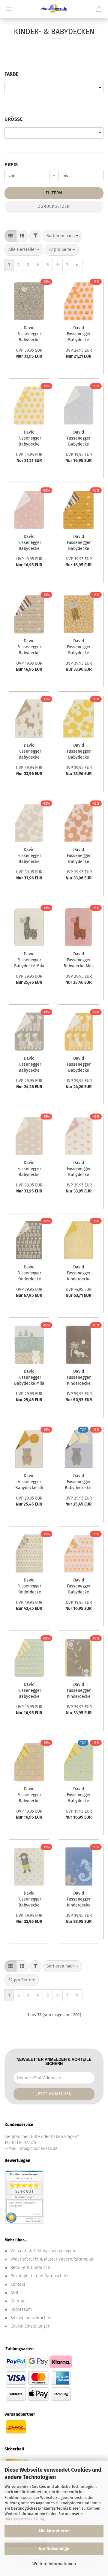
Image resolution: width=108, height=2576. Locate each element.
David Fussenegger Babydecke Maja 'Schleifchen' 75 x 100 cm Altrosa (79, 1169)
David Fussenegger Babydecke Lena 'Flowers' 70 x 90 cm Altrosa (79, 856)
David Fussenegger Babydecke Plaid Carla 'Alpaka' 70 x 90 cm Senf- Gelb (79, 1065)
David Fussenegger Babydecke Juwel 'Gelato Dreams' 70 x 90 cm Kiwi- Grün (29, 1691)
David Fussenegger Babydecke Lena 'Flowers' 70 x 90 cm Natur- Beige (29, 856)
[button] (10, 236)
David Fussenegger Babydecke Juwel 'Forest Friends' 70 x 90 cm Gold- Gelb (79, 543)
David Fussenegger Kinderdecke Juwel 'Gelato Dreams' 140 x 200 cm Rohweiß (29, 1587)
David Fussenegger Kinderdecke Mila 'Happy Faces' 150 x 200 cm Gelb (79, 1274)
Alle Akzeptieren (54, 2531)
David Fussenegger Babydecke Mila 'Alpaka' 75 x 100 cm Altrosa (79, 961)
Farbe (12, 74)
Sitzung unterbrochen (31, 2318)
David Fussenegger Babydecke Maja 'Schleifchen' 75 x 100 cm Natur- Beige (29, 1169)
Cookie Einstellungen (30, 2326)
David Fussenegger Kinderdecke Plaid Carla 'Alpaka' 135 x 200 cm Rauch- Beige (29, 1274)
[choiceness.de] (54, 9)
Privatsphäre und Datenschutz (39, 2276)
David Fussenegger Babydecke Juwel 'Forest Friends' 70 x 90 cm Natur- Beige (29, 648)
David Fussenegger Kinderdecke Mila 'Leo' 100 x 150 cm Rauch (79, 1378)
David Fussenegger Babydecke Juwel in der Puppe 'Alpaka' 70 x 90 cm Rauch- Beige (29, 334)
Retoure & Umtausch (30, 2268)
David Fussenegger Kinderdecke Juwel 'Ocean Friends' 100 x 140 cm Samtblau (79, 1900)
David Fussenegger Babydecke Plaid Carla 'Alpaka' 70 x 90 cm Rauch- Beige (29, 1065)
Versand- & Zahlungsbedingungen (43, 2251)
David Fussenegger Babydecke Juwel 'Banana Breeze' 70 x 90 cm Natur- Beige (29, 1795)
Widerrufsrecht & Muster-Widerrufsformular (52, 2259)
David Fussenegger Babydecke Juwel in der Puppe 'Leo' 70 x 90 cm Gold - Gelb (79, 648)
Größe (13, 119)
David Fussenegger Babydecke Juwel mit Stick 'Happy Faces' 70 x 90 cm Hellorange (79, 334)
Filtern (54, 193)
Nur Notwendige (54, 2549)
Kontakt (18, 2284)
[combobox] (62, 236)
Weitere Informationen (54, 2564)
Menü (9, 9)
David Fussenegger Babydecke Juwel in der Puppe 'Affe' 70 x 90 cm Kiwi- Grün (29, 1900)
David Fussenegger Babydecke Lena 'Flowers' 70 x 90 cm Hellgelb (79, 752)
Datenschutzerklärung (24, 2519)
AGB (14, 2293)
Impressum (21, 2309)
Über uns (19, 2301)
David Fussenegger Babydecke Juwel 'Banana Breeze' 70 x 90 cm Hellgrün (79, 1795)
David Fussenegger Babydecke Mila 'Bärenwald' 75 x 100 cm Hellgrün (29, 1378)
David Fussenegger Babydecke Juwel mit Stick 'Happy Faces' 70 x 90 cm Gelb (29, 439)
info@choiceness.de (38, 2149)
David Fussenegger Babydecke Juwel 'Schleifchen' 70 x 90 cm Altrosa (29, 543)
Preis (11, 165)
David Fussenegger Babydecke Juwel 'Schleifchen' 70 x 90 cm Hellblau (79, 439)
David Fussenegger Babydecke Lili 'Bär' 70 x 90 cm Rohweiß (29, 1482)
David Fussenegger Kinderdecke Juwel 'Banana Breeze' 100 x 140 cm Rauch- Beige (79, 1691)
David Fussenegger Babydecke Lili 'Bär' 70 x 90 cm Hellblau (79, 1482)
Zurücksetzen (54, 206)
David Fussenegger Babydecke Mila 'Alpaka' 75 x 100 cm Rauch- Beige (29, 961)
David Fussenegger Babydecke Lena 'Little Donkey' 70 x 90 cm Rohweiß (29, 752)
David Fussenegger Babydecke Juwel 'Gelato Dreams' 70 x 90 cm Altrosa (79, 1587)
